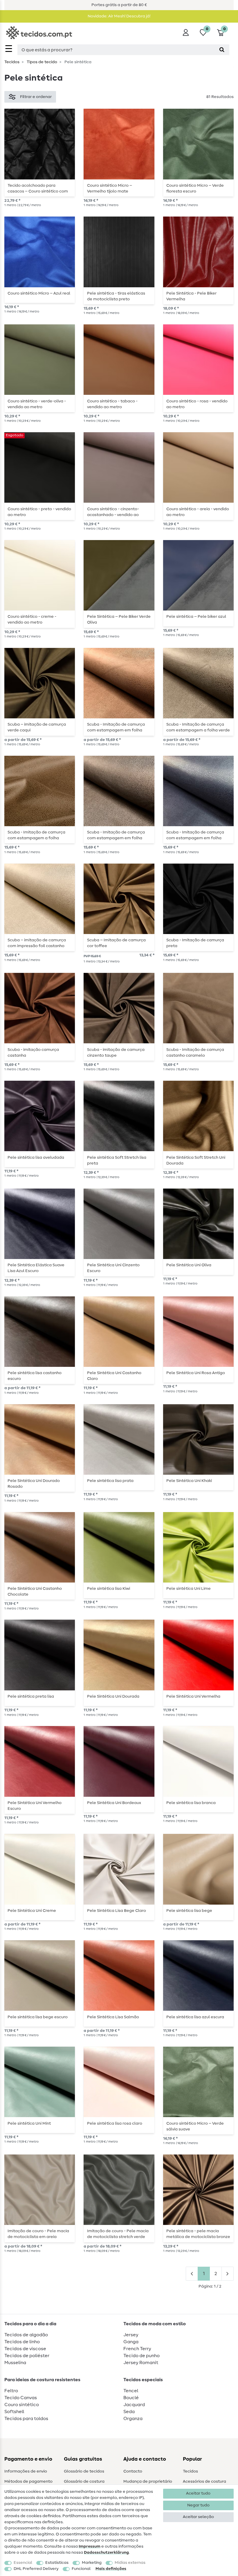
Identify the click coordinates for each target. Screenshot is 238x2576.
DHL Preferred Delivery (36, 2569)
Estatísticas (57, 2563)
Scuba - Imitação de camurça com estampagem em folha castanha (116, 727)
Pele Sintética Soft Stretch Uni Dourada (196, 1160)
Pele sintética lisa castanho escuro (35, 1376)
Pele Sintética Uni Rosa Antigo (196, 1373)
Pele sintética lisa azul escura (195, 2017)
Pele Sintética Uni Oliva (189, 1265)
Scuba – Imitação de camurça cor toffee (116, 943)
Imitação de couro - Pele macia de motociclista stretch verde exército (118, 2234)
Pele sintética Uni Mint (29, 2123)
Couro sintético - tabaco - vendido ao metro (112, 404)
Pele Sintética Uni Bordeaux (114, 1803)
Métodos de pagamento (28, 2481)
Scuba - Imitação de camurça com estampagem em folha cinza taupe (116, 835)
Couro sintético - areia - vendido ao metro (198, 512)
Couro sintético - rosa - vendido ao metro (197, 404)
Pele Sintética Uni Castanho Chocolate (35, 1592)
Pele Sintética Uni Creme (32, 1911)
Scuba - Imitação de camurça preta (195, 943)
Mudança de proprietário (148, 2481)
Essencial (23, 2563)
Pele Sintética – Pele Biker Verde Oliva (119, 620)
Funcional (81, 2569)
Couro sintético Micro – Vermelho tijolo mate (110, 188)
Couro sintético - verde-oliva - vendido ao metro (37, 404)
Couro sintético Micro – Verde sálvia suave (195, 2126)
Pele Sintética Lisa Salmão (113, 2017)
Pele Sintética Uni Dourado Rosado (34, 1484)
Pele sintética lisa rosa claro (115, 2123)
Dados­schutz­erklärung (106, 2553)
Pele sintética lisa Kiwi (109, 1589)
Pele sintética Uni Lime (189, 1589)
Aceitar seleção (198, 2517)
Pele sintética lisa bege (189, 1911)
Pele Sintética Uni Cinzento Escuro (113, 1268)
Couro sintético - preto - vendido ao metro (39, 512)
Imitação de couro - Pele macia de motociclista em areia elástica (38, 2234)
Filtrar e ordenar (36, 97)
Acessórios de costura (204, 2481)
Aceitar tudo (198, 2493)
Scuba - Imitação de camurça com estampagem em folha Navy (195, 835)
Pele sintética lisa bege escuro (38, 2017)
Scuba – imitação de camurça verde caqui (37, 727)
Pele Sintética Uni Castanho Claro (114, 1376)
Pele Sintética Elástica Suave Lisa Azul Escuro (36, 1268)
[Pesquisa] (222, 50)
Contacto (133, 2471)
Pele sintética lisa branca (191, 1803)
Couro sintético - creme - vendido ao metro (32, 620)
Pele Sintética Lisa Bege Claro (117, 1911)
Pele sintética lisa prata (110, 1481)
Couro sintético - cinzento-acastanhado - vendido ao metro (113, 512)
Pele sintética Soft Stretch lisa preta (117, 1160)
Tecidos (12, 62)
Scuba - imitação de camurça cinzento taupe (116, 1053)
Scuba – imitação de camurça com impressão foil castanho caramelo (37, 943)
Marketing (92, 2563)
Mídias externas (130, 2563)
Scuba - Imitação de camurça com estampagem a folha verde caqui (198, 727)
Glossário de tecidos (84, 2471)
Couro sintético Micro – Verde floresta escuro (195, 188)
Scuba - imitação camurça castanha (33, 1053)
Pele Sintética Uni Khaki (189, 1481)
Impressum (90, 2546)
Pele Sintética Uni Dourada (113, 1696)
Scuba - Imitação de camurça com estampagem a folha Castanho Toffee (36, 835)
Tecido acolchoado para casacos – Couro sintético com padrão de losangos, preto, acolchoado (38, 188)
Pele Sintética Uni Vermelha (193, 1696)
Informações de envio (26, 2471)
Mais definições (111, 2569)
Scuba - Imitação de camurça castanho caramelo (195, 1053)
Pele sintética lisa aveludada (36, 1158)
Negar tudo (198, 2505)
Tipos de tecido (42, 62)
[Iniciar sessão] (186, 32)
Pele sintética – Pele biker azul (196, 617)
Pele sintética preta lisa (31, 1696)
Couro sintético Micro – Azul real (39, 293)
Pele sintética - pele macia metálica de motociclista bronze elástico (198, 2234)
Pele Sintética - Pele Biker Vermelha (191, 296)
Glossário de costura (84, 2481)
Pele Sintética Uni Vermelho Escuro (35, 1806)
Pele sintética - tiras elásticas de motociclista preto (116, 296)
